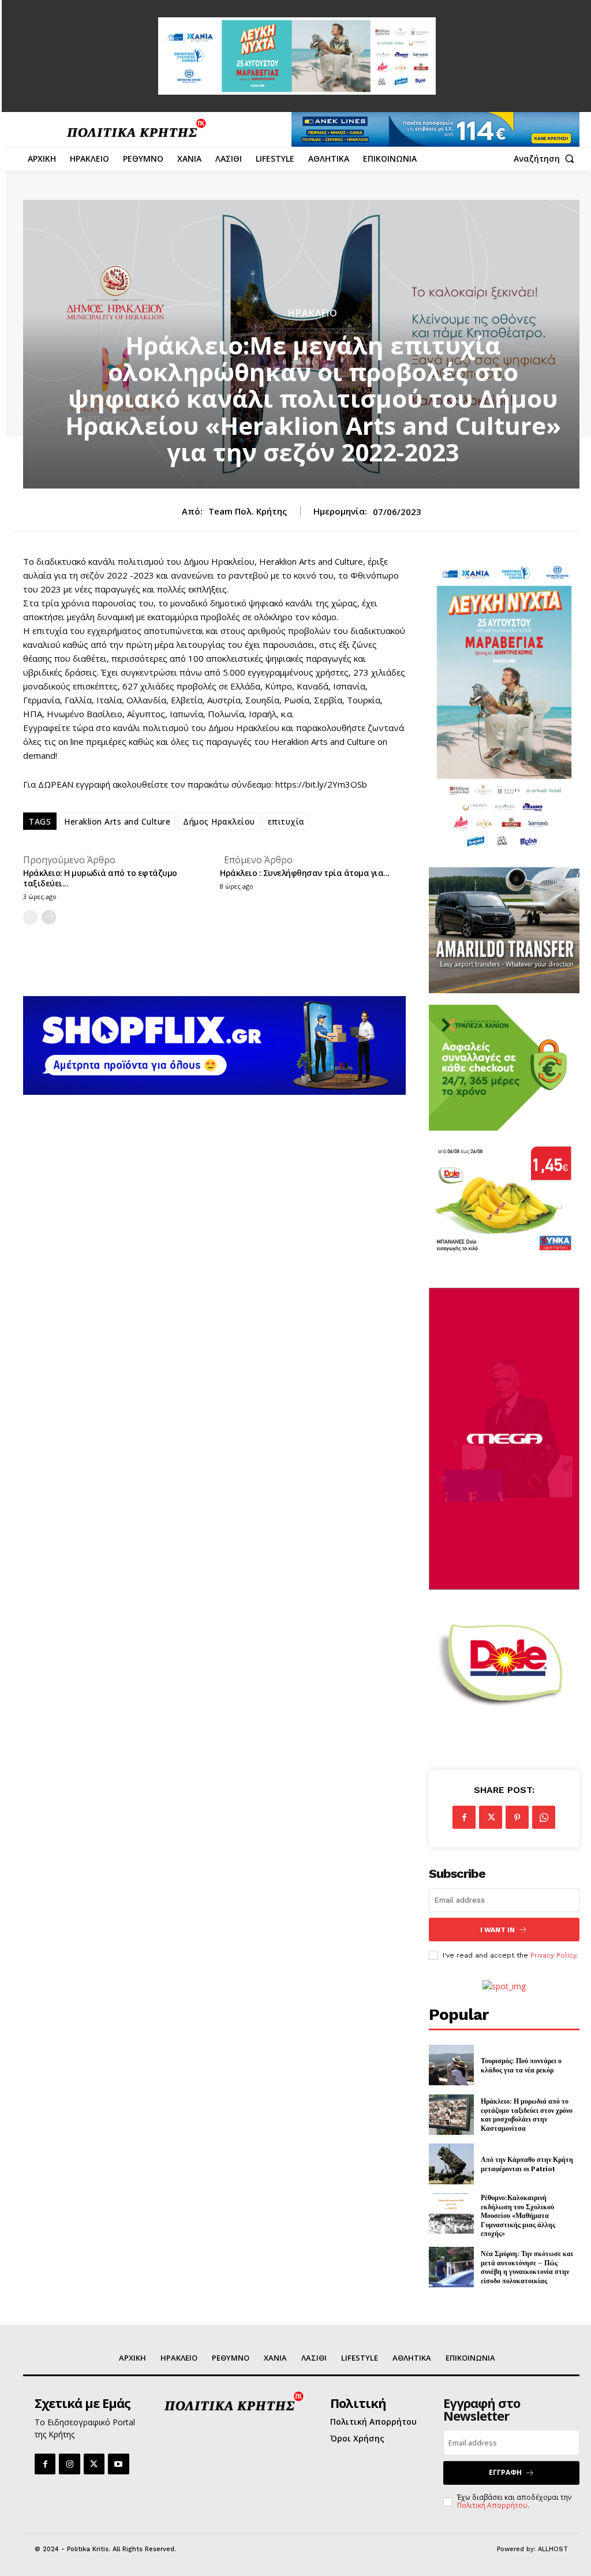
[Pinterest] (517, 1817)
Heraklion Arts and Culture (117, 821)
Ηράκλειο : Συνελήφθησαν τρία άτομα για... (305, 873)
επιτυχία (286, 821)
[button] (547, 159)
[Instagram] (69, 2464)
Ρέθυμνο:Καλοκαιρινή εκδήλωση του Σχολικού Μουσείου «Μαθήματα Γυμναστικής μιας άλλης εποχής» (518, 2215)
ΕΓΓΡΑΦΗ (505, 2472)
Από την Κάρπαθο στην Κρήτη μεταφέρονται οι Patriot (527, 2164)
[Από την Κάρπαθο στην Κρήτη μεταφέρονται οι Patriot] (451, 2164)
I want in (498, 1930)
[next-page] (49, 917)
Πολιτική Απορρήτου (492, 2505)
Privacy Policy (553, 1955)
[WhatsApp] (544, 1817)
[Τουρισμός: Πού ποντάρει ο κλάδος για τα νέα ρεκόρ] (451, 2065)
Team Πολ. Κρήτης (248, 511)
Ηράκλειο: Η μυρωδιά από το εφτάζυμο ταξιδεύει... (100, 878)
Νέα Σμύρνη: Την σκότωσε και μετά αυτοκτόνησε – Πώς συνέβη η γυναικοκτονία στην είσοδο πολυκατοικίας (527, 2267)
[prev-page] (30, 917)
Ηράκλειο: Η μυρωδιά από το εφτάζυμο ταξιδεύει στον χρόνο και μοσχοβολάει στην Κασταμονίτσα (527, 2115)
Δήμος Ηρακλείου (219, 821)
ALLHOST (553, 2549)
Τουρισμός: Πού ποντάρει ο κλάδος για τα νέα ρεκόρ (521, 2065)
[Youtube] (118, 2464)
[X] (491, 1817)
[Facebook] (464, 1817)
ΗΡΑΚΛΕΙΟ (313, 313)
